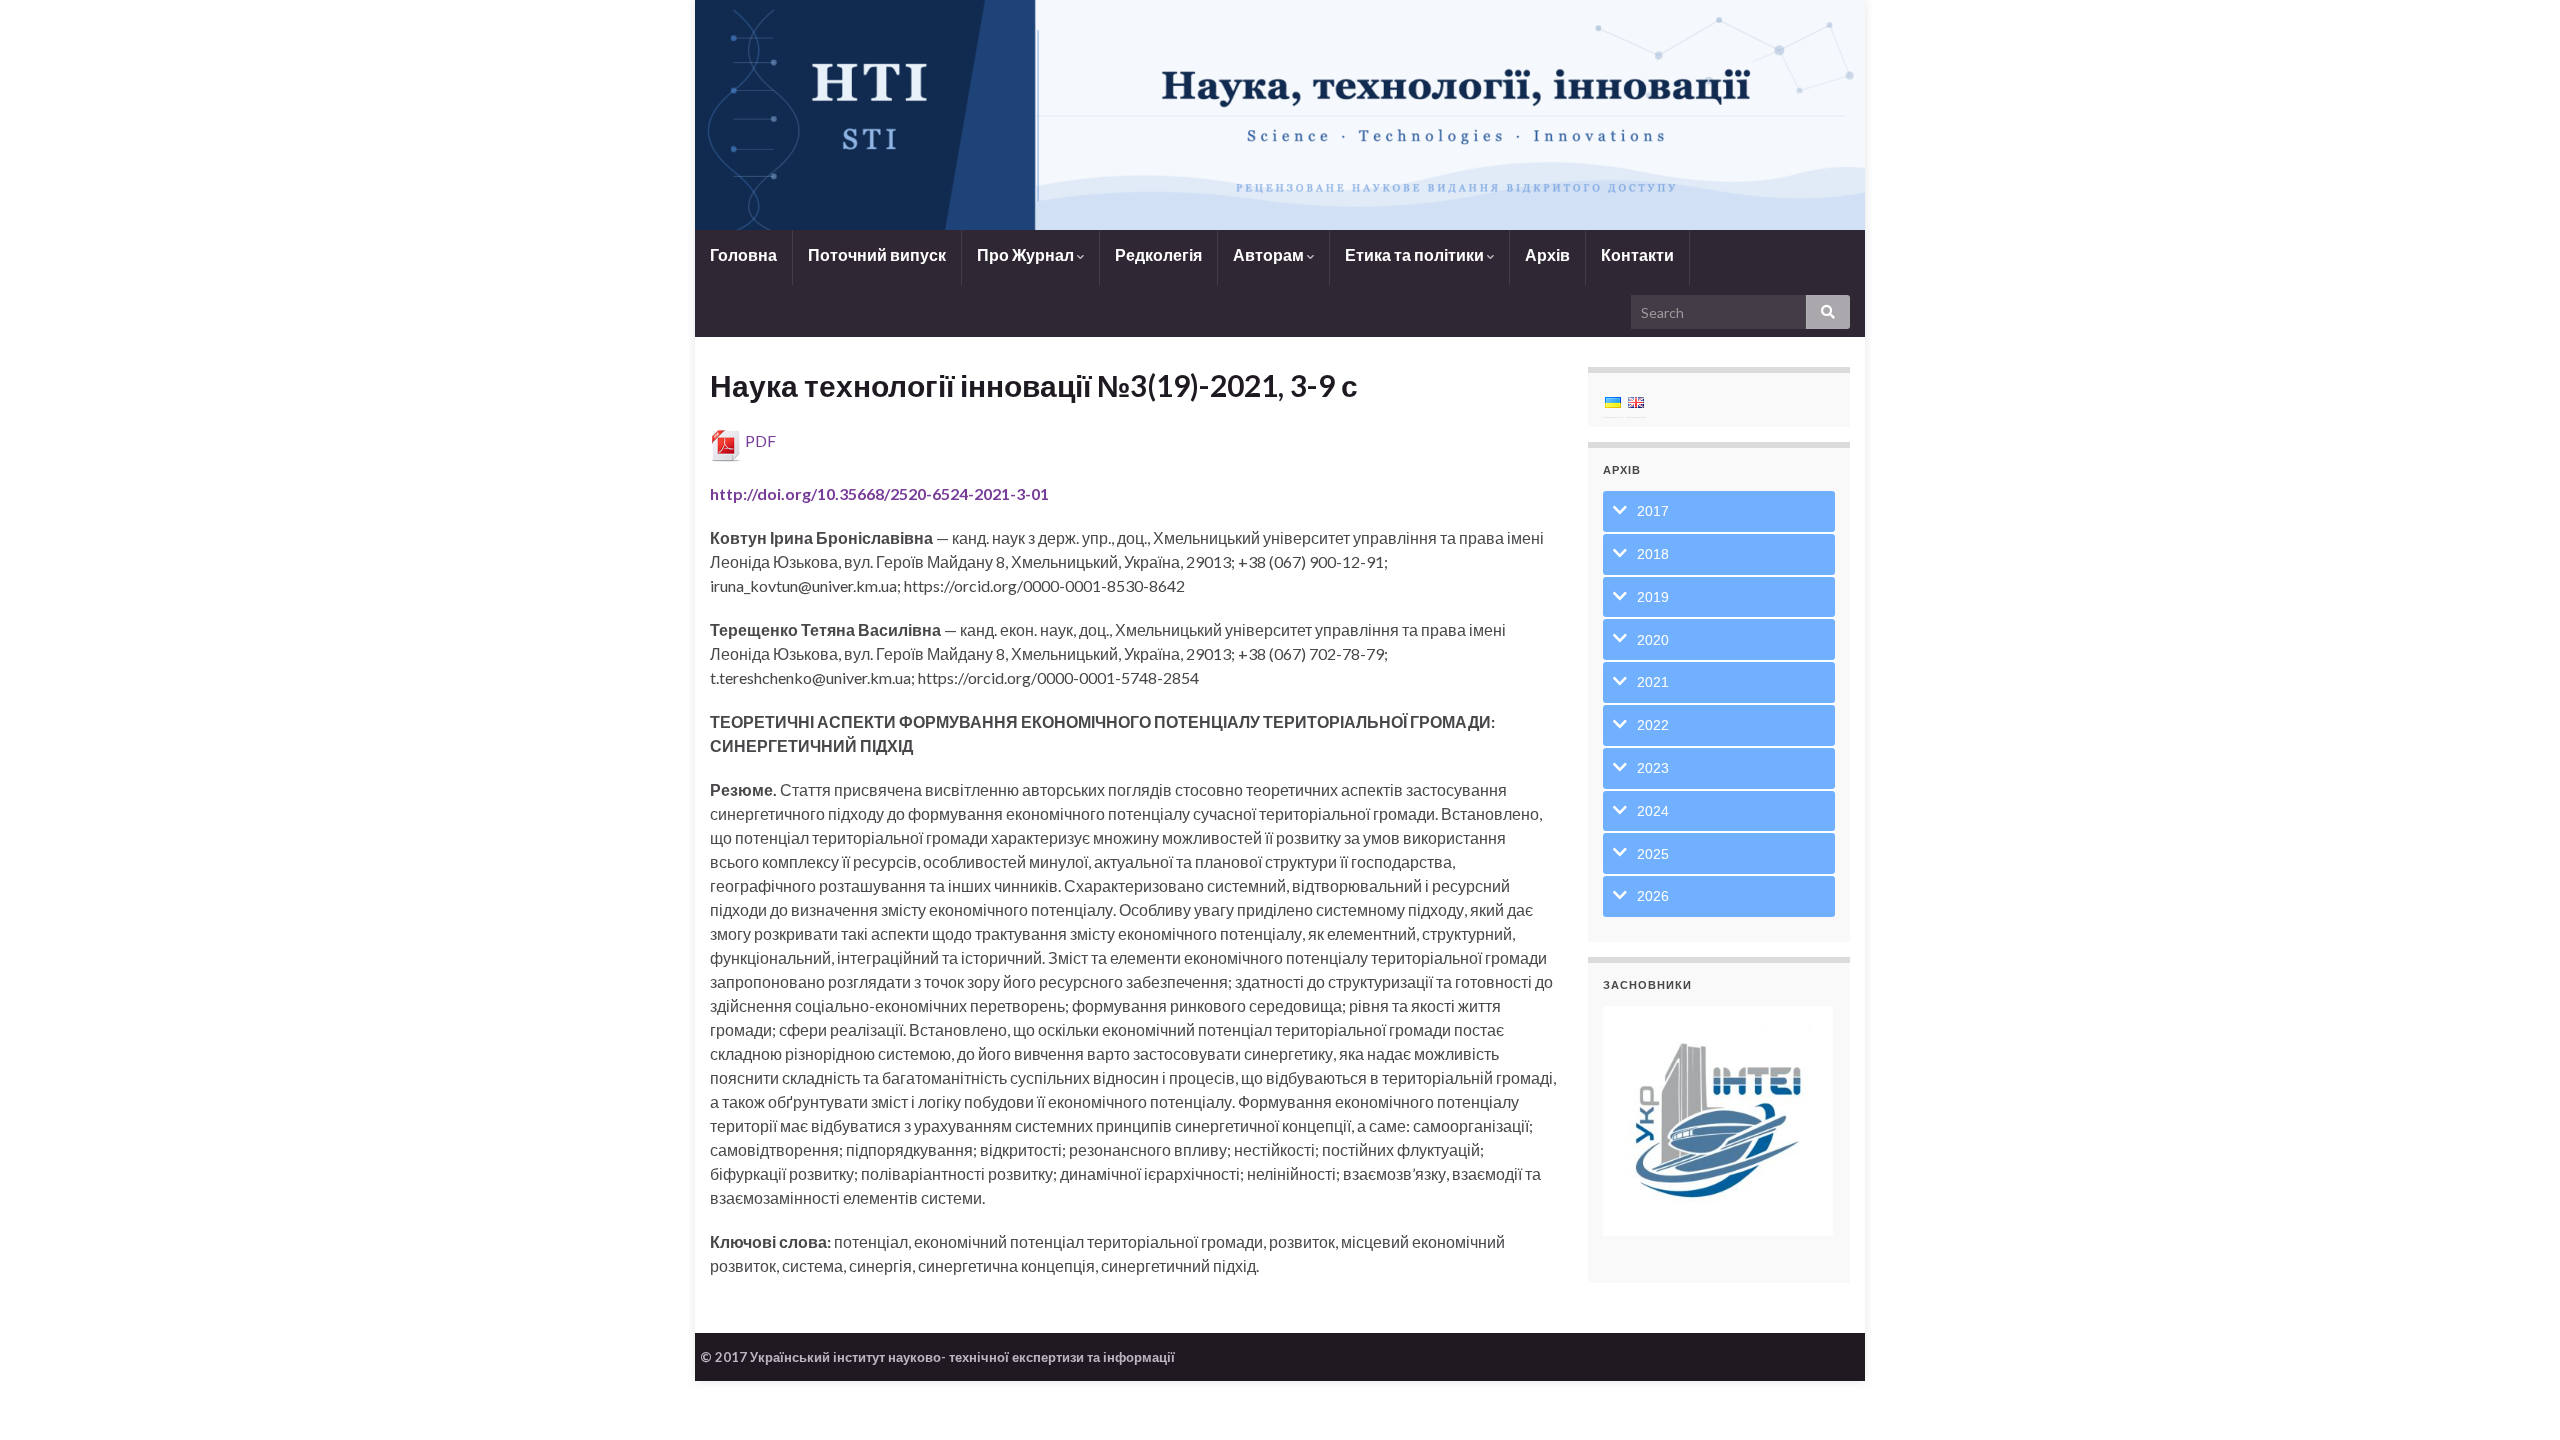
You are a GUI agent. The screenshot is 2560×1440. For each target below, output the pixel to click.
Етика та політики (1416, 254)
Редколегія (1158, 254)
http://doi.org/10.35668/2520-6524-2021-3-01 (879, 493)
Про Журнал (1027, 254)
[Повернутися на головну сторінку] (1280, 115)
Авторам (1270, 254)
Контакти (1637, 254)
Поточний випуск (877, 254)
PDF (760, 440)
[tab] (1719, 511)
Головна (743, 254)
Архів (1547, 254)
